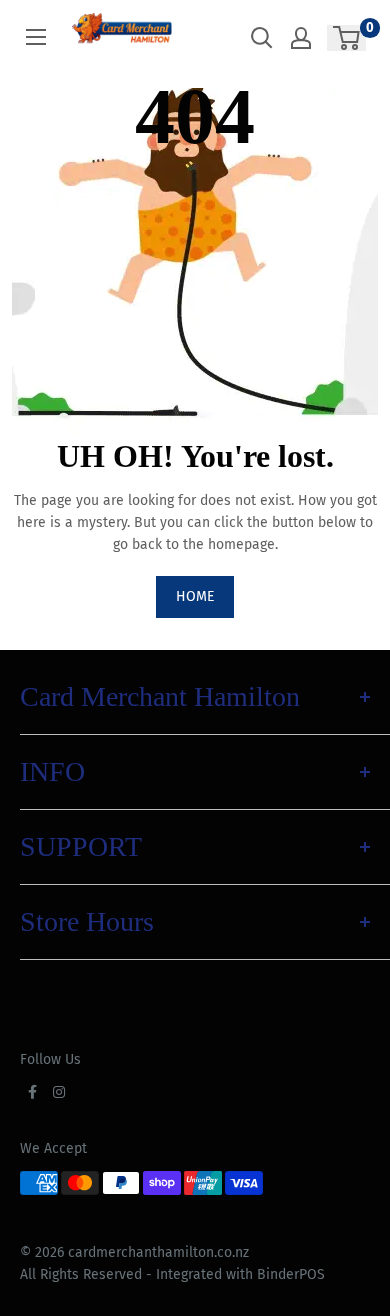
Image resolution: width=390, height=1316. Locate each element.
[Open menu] (36, 37)
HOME (195, 596)
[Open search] (262, 38)
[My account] (301, 38)
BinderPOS (291, 1274)
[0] (347, 38)
